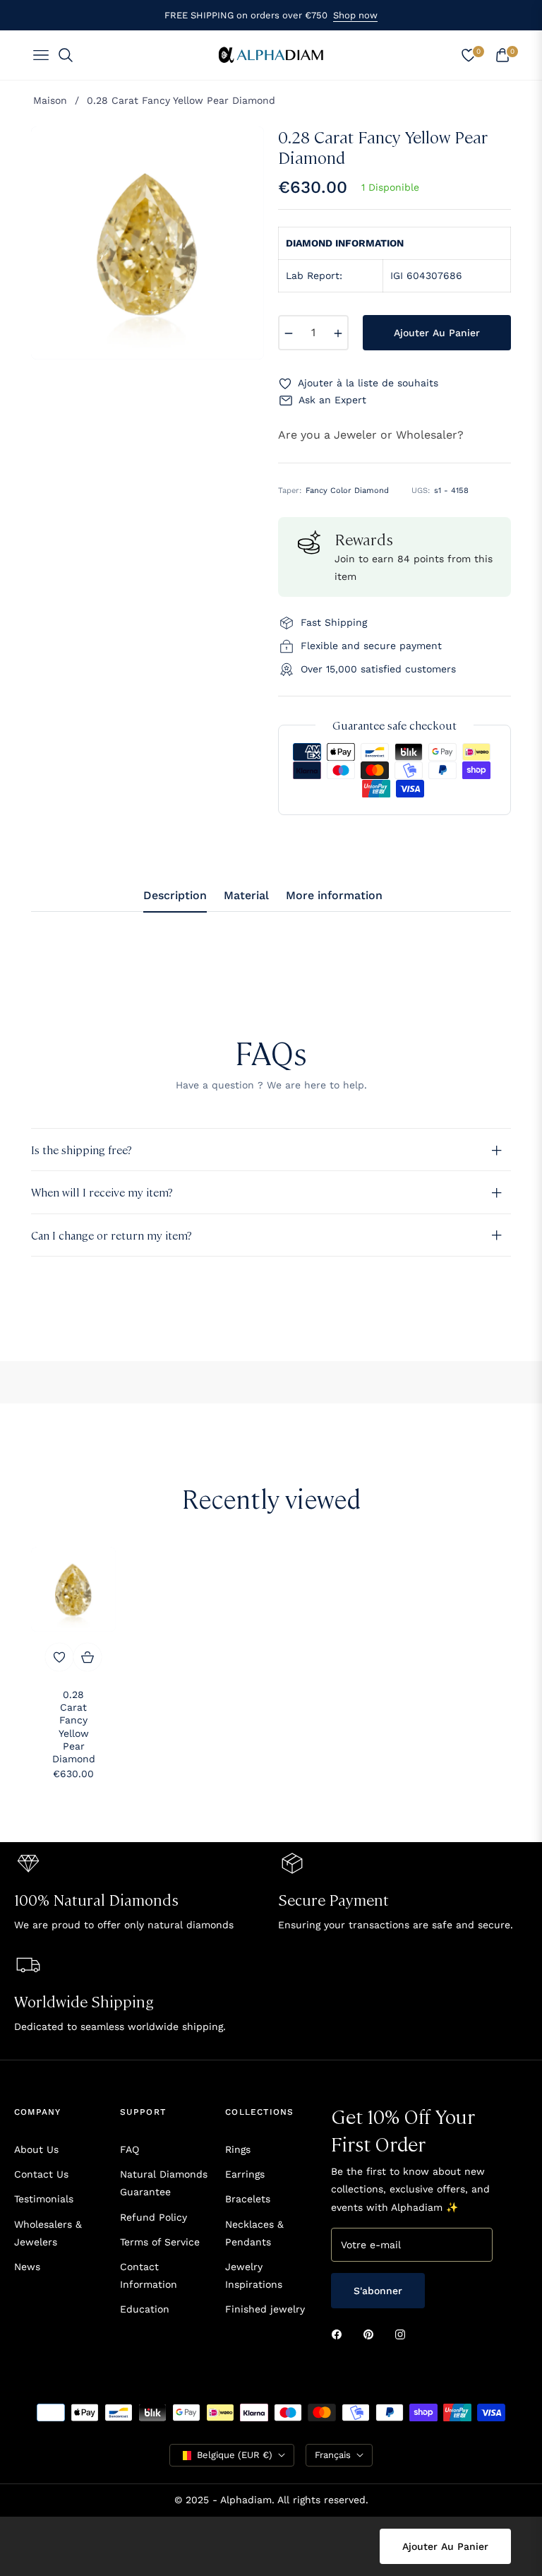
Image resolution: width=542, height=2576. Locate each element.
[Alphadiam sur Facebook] (340, 2334)
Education (145, 2309)
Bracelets (248, 2199)
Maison (50, 100)
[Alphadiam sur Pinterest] (372, 2334)
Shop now (355, 15)
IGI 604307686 (426, 275)
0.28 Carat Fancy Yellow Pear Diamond (74, 1727)
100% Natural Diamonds (96, 1899)
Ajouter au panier (445, 2546)
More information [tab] (334, 895)
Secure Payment (333, 1899)
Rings (238, 2149)
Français (333, 2455)
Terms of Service (160, 2242)
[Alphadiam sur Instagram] (404, 2334)
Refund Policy (153, 2217)
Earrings (245, 2174)
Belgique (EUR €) (235, 2455)
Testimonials (44, 2199)
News (27, 2267)
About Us (36, 2149)
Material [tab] (246, 895)
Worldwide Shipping (84, 2001)
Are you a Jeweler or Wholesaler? (371, 435)
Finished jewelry (265, 2309)
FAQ (130, 2149)
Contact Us (41, 2174)
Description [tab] (175, 895)
